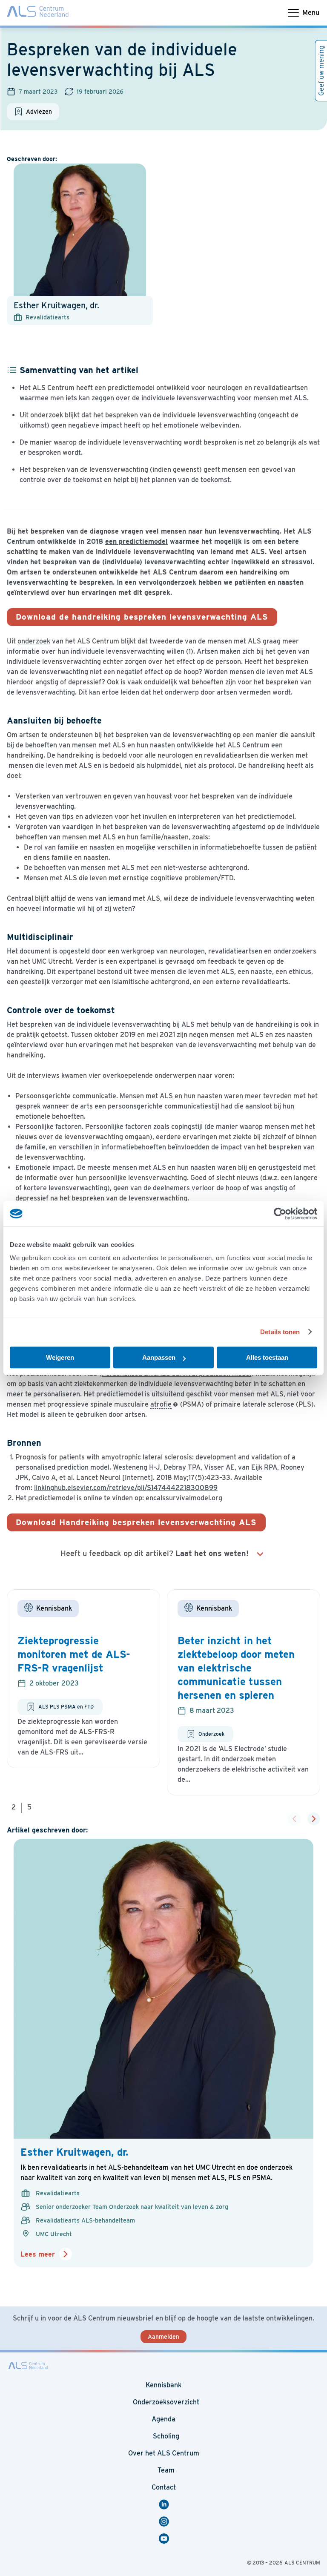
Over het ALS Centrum (164, 2453)
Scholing (166, 2436)
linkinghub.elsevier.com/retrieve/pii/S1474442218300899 (126, 1488)
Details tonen (280, 1332)
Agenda (163, 2419)
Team (166, 2470)
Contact (164, 2487)
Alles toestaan (267, 1357)
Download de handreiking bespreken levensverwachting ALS (142, 617)
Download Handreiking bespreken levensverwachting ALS (136, 1522)
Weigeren (60, 1357)
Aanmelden (163, 2337)
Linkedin (168, 2504)
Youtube (168, 2539)
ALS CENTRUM (302, 2563)
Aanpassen (159, 1357)
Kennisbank (163, 2385)
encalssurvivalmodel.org (184, 1498)
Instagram (165, 2521)
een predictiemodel (136, 541)
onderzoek (34, 641)
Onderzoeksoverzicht (166, 2402)
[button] (314, 1819)
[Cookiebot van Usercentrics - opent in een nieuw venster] (280, 1214)
